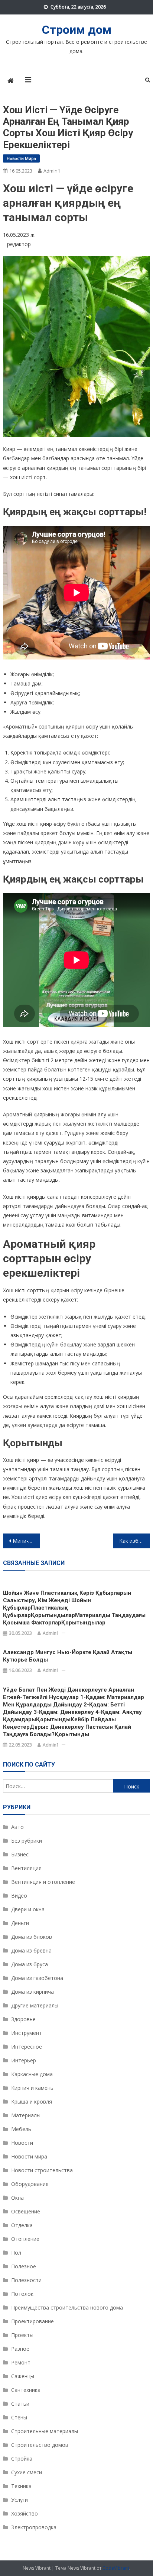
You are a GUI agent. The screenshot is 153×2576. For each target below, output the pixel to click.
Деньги (20, 1923)
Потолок (22, 2294)
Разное (20, 2349)
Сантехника (26, 2390)
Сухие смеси (27, 2472)
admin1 (52, 171)
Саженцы (23, 2376)
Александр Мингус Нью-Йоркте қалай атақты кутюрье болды (68, 1656)
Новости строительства (42, 2170)
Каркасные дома (32, 2074)
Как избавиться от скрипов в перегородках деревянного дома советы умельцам (135, 1541)
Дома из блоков (32, 1937)
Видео (19, 1896)
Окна (17, 2198)
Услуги (19, 2500)
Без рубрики (27, 1841)
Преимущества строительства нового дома (67, 2307)
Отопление (25, 2239)
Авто (17, 1827)
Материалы (26, 2115)
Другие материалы (35, 2005)
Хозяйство (25, 2513)
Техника (21, 2486)
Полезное (24, 2266)
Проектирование (32, 2321)
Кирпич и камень (32, 2088)
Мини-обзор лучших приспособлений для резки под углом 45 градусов (26, 1541)
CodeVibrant (116, 2568)
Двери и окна (28, 1909)
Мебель (21, 2129)
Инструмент (27, 2033)
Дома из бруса (30, 1964)
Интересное (27, 2047)
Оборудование (30, 2184)
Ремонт (21, 2362)
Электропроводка (34, 2527)
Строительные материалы (45, 2431)
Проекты (22, 2335)
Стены (19, 2417)
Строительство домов (40, 2445)
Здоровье (23, 2019)
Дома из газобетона (37, 1978)
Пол (16, 2253)
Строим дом (77, 30)
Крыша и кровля (32, 2102)
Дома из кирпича (32, 1992)
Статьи (20, 2404)
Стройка (22, 2459)
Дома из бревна (31, 1950)
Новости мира (21, 158)
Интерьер (24, 2060)
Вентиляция (26, 1868)
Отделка (22, 2225)
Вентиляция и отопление (43, 1882)
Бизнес (20, 1854)
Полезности (26, 2280)
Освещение (26, 2211)
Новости (22, 2143)
